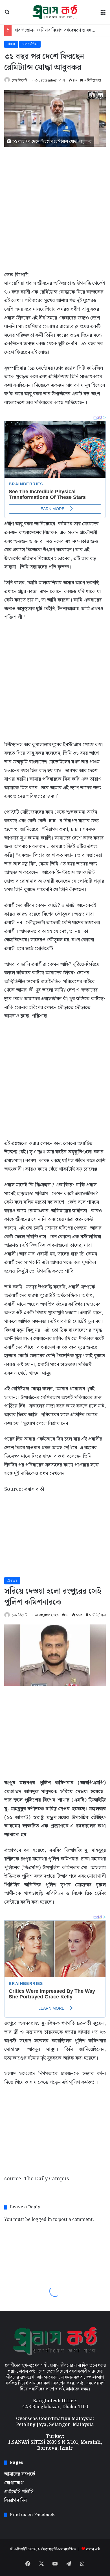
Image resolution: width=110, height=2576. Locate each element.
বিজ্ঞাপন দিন (16, 2500)
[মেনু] (103, 14)
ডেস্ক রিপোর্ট (19, 81)
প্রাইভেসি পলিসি (19, 2492)
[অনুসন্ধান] (7, 14)
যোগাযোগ (14, 2483)
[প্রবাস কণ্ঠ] (55, 12)
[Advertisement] (55, 207)
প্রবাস (11, 44)
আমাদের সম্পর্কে (20, 2474)
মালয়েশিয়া (30, 44)
